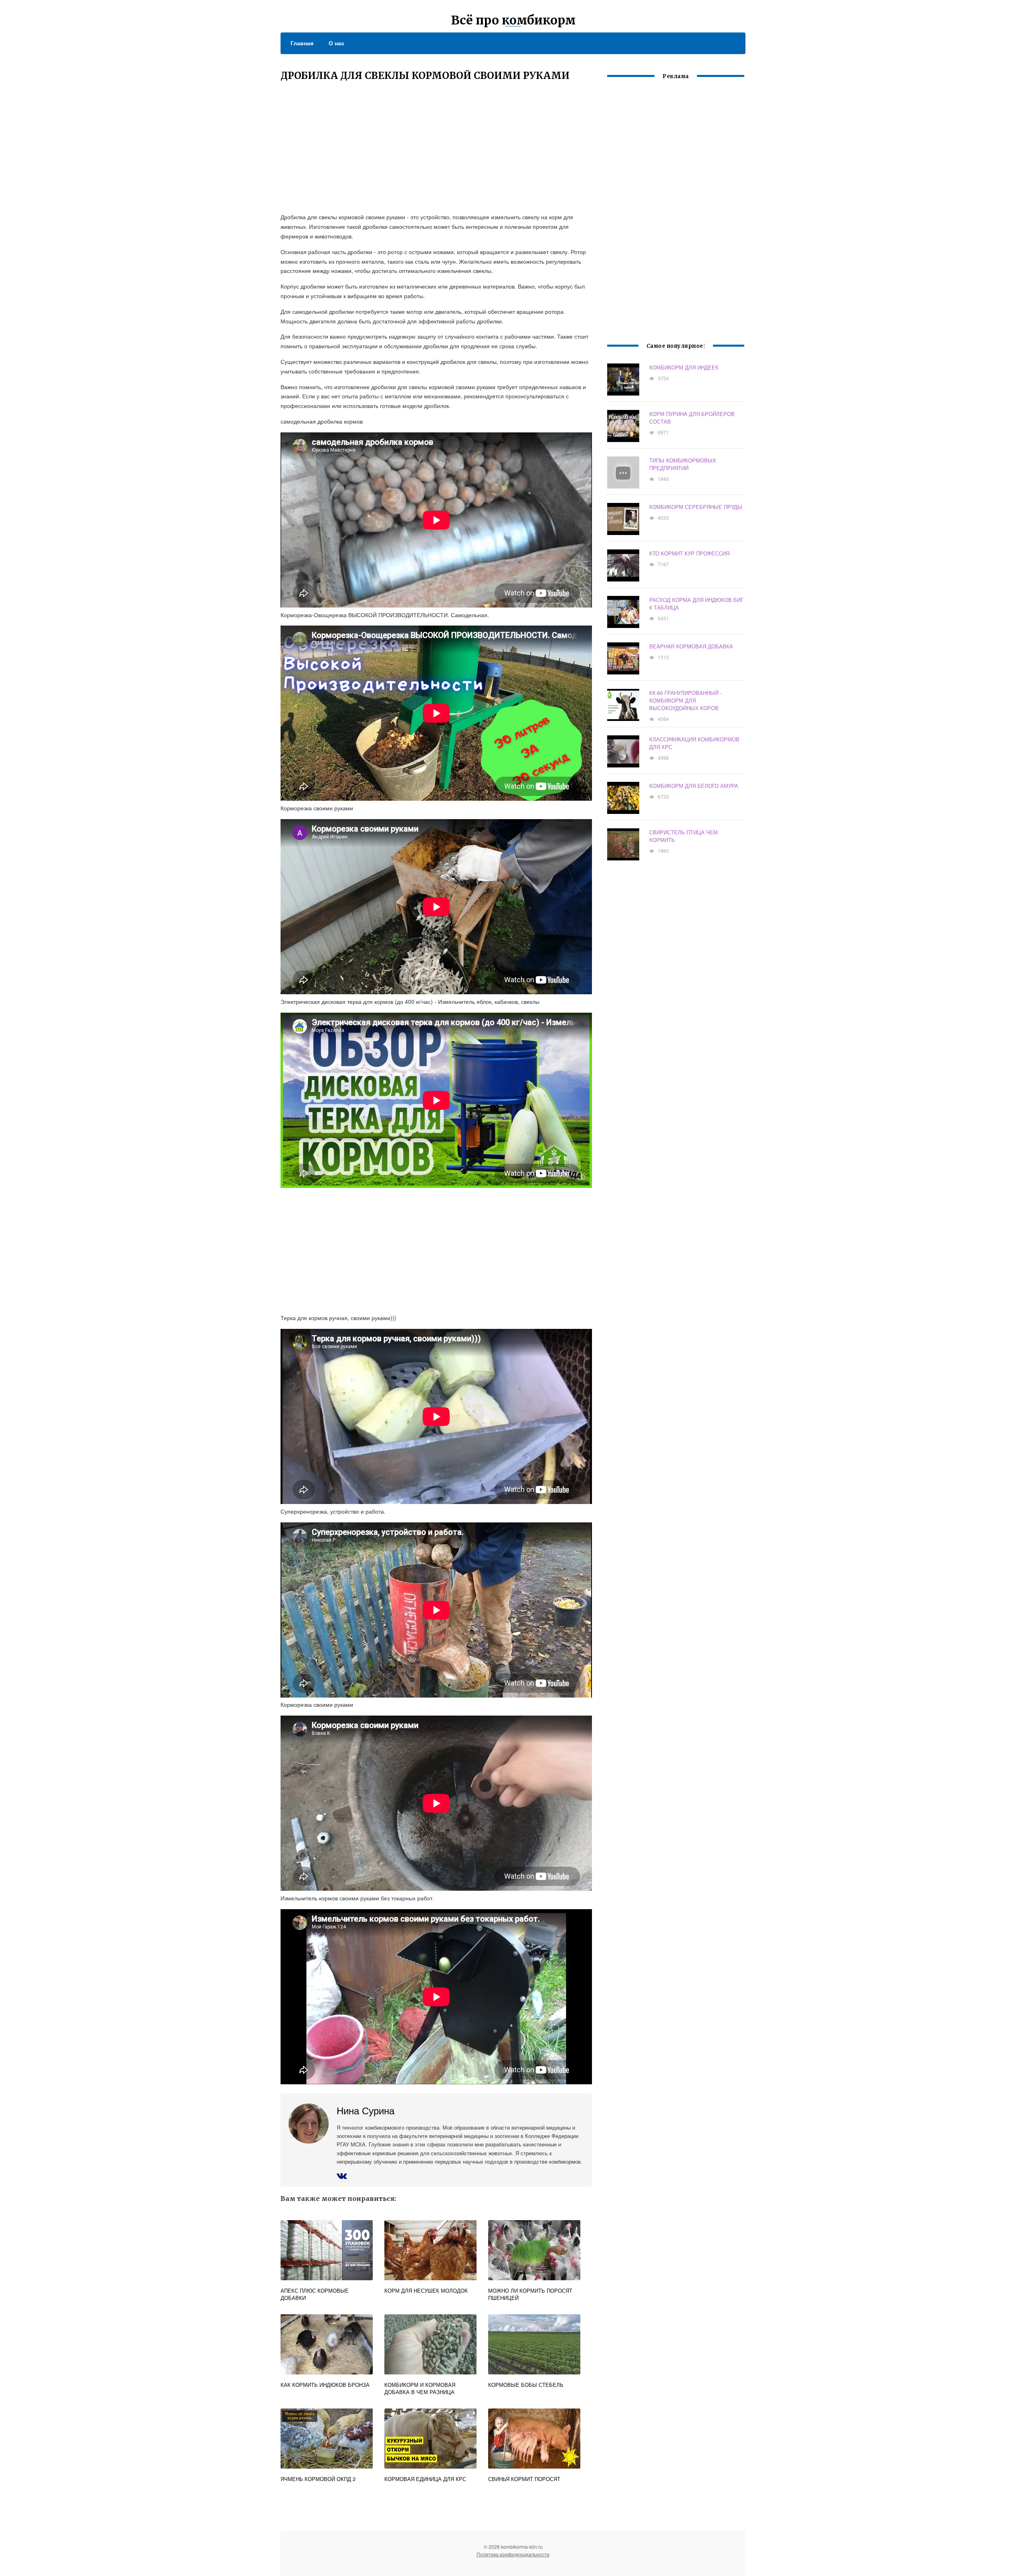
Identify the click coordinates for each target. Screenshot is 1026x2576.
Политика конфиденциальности (513, 2554)
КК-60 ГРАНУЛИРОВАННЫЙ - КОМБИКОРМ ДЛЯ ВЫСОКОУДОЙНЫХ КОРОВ (686, 700)
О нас (336, 43)
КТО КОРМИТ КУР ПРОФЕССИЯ (689, 553)
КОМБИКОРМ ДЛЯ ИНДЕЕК (684, 367)
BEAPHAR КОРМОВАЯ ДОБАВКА (691, 646)
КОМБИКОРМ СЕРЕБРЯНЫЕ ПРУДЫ (696, 507)
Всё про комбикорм (513, 20)
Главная (302, 43)
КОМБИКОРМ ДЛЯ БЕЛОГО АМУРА (694, 786)
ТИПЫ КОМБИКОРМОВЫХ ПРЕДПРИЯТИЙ (683, 464)
